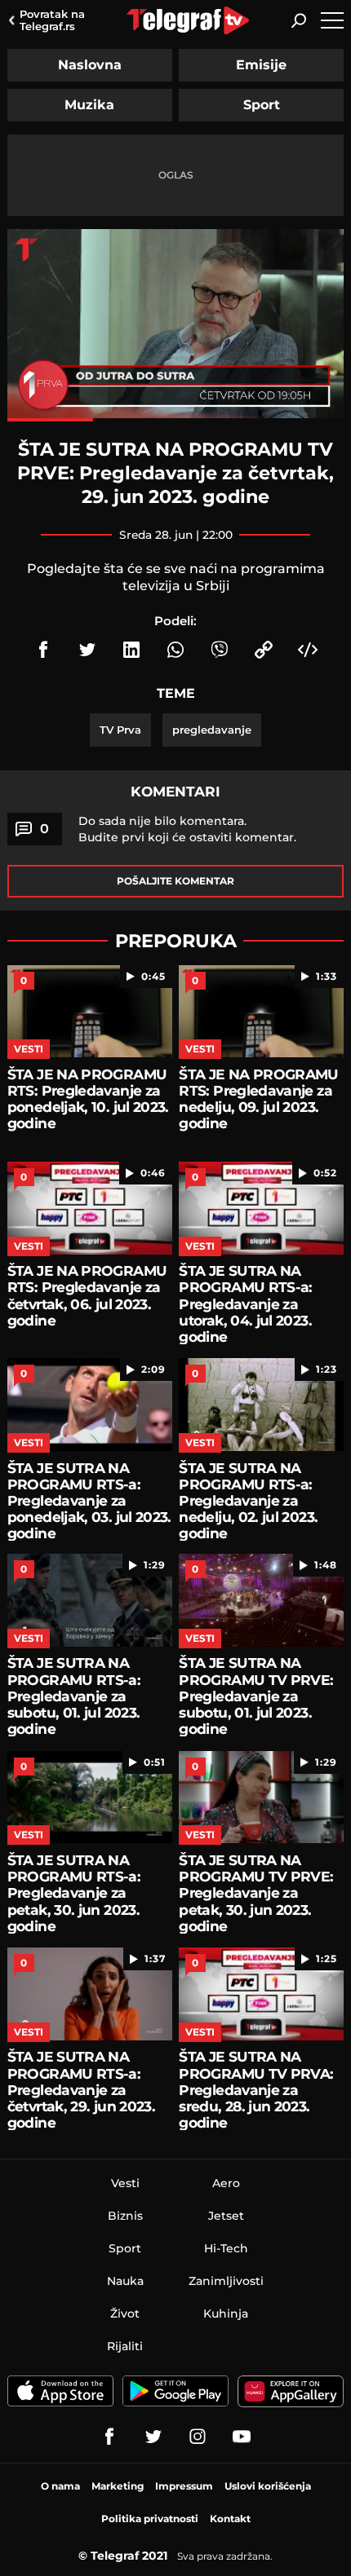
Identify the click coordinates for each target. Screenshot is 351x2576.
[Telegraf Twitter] (153, 2437)
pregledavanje (212, 730)
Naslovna (90, 65)
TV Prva (120, 730)
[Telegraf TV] (242, 2437)
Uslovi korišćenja (268, 2486)
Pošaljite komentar (175, 881)
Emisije (261, 65)
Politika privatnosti (150, 2519)
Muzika (89, 105)
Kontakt (230, 2519)
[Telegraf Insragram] (198, 2437)
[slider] (175, 420)
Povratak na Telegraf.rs (52, 20)
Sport (262, 105)
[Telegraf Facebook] (109, 2437)
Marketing (118, 2486)
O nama (60, 2486)
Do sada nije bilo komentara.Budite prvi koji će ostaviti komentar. (187, 829)
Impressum (184, 2486)
